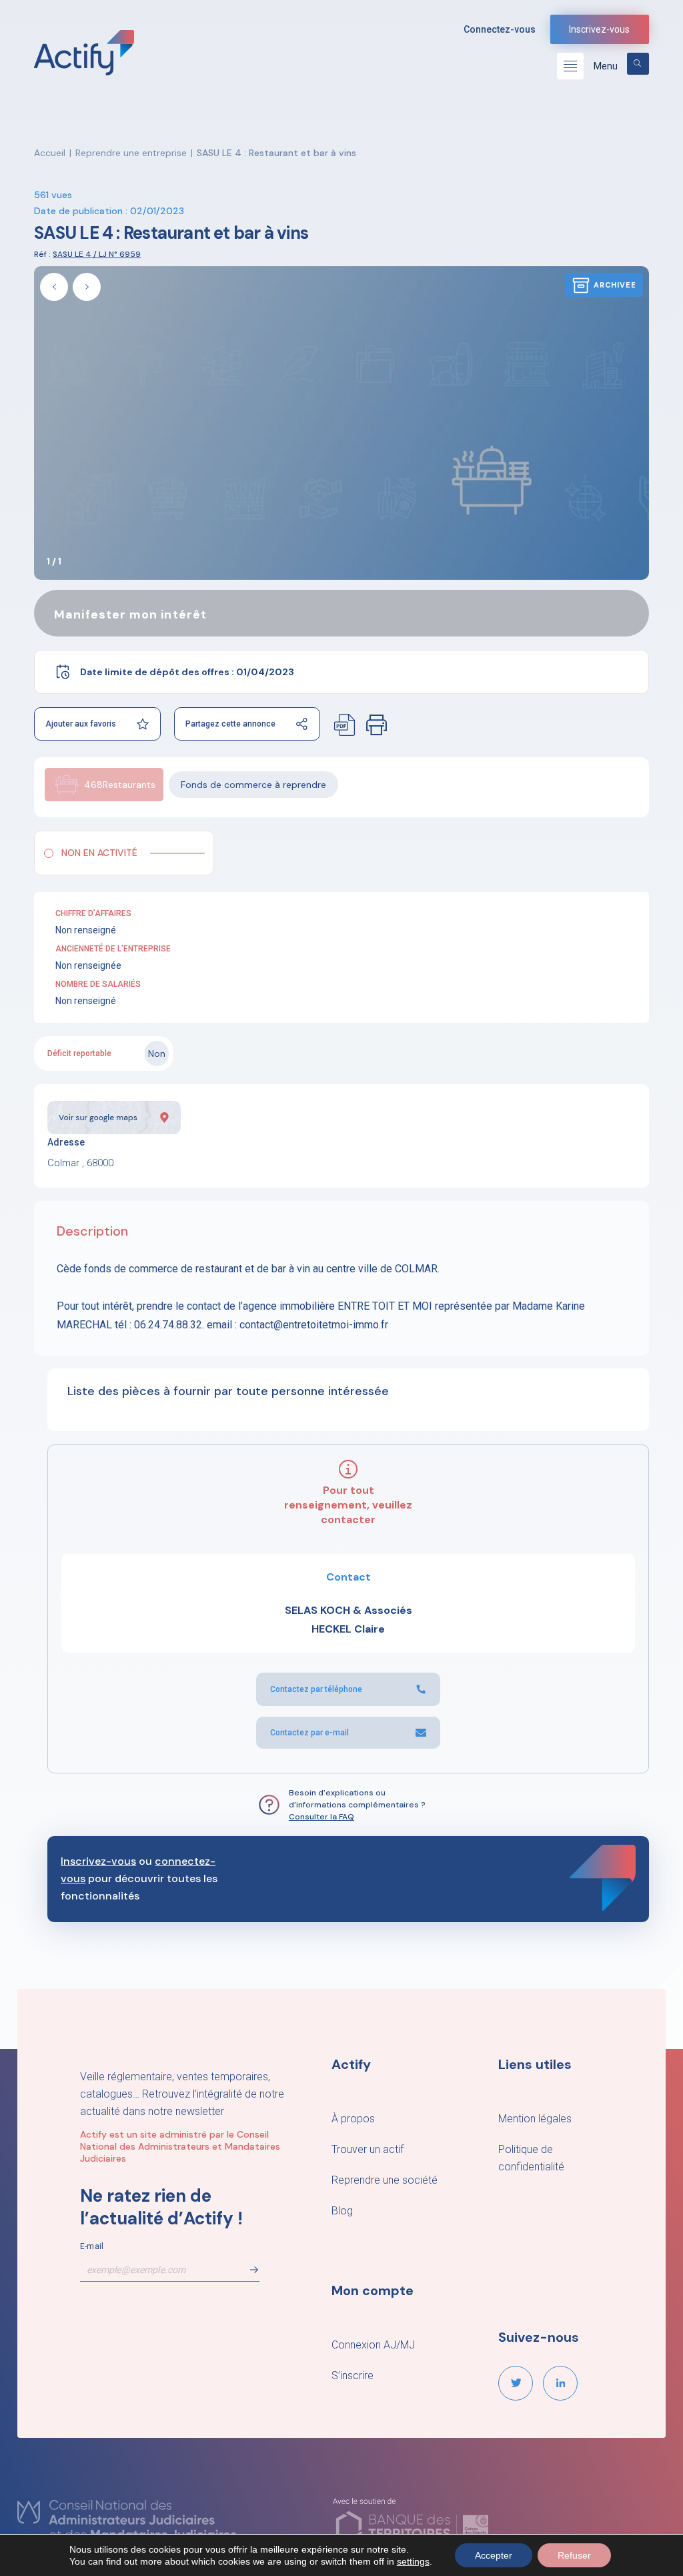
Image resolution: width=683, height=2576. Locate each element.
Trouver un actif (368, 2149)
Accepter (494, 2555)
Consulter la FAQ (321, 1817)
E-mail (92, 2246)
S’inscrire (353, 2376)
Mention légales (535, 2119)
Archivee (615, 285)
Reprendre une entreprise (131, 153)
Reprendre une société (385, 2180)
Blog (342, 2211)
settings (413, 2561)
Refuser (574, 2555)
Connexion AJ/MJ (373, 2345)
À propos (353, 2119)
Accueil (50, 153)
